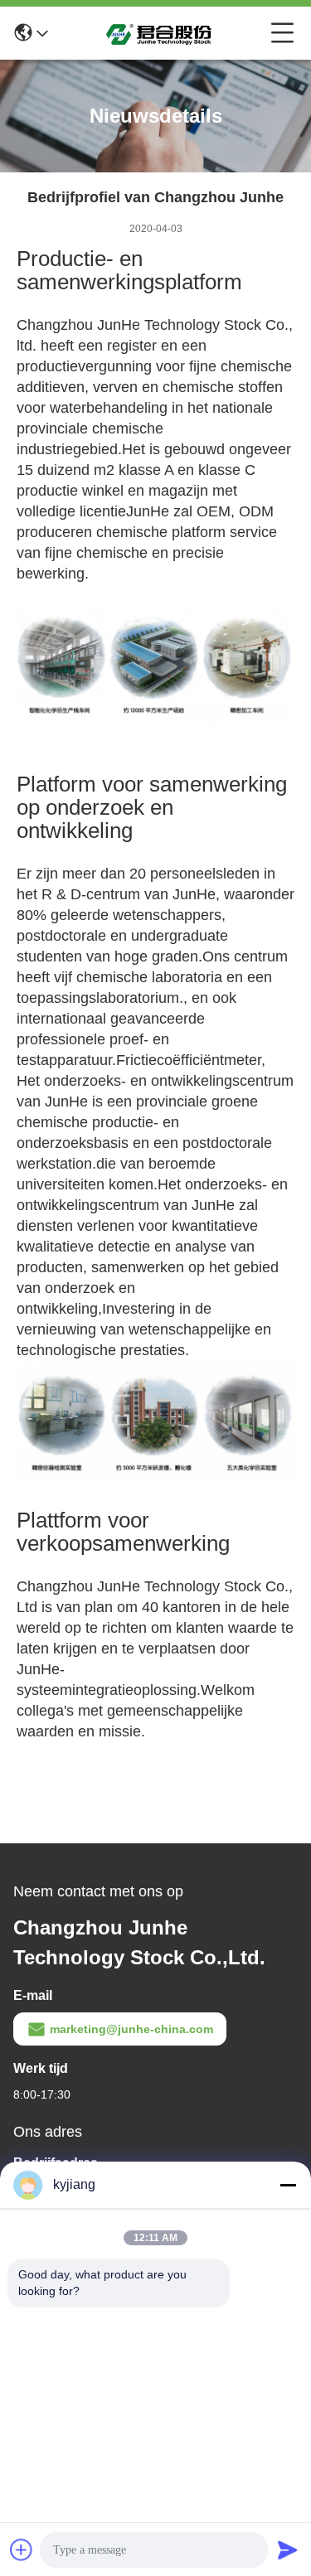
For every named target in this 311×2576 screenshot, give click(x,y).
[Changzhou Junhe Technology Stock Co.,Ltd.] (159, 33)
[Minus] (288, 2185)
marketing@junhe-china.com (131, 2029)
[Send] (288, 2549)
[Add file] (22, 2549)
